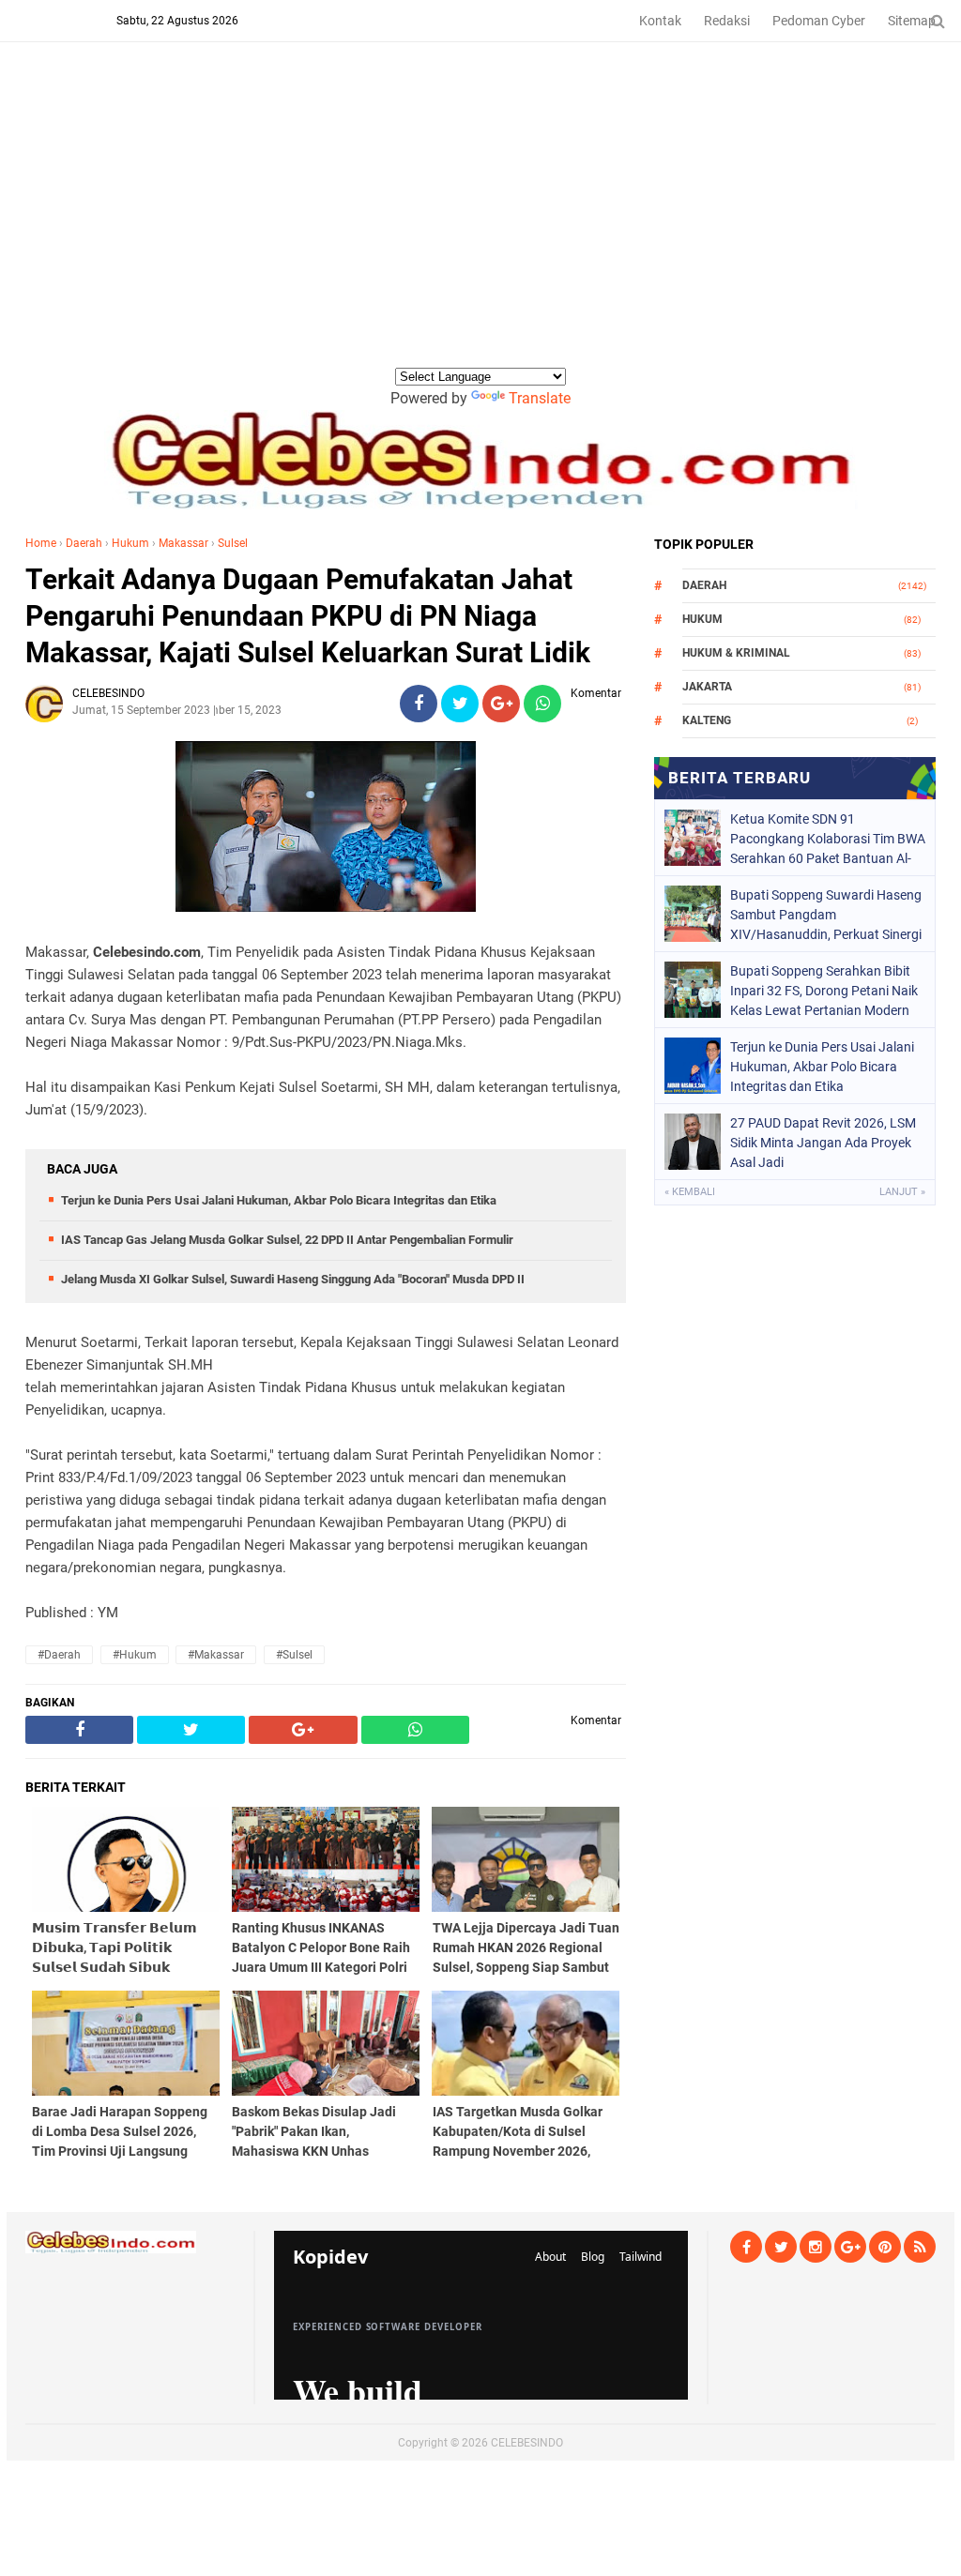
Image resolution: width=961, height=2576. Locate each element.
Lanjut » (902, 1192)
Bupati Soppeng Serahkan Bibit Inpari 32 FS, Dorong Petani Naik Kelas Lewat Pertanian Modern (824, 991)
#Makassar (216, 1655)
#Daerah (59, 1655)
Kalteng (707, 720)
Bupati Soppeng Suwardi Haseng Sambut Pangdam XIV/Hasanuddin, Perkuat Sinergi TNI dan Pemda (826, 915)
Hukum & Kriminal (736, 653)
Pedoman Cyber (819, 21)
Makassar (183, 543)
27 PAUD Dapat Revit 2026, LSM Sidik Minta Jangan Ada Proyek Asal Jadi (823, 1143)
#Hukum (135, 1655)
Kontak (660, 21)
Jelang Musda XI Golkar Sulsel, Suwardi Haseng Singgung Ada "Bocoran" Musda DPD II (293, 1279)
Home (41, 543)
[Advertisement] (480, 224)
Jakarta (707, 687)
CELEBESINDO (527, 2443)
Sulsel (233, 543)
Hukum (130, 543)
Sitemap (912, 21)
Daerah (84, 543)
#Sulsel (294, 1655)
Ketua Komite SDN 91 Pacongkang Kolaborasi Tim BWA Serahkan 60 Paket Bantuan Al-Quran (828, 839)
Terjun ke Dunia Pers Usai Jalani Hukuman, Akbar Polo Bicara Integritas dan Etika (279, 1200)
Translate (540, 398)
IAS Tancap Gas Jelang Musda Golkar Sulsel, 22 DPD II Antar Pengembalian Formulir (287, 1240)
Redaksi (727, 21)
